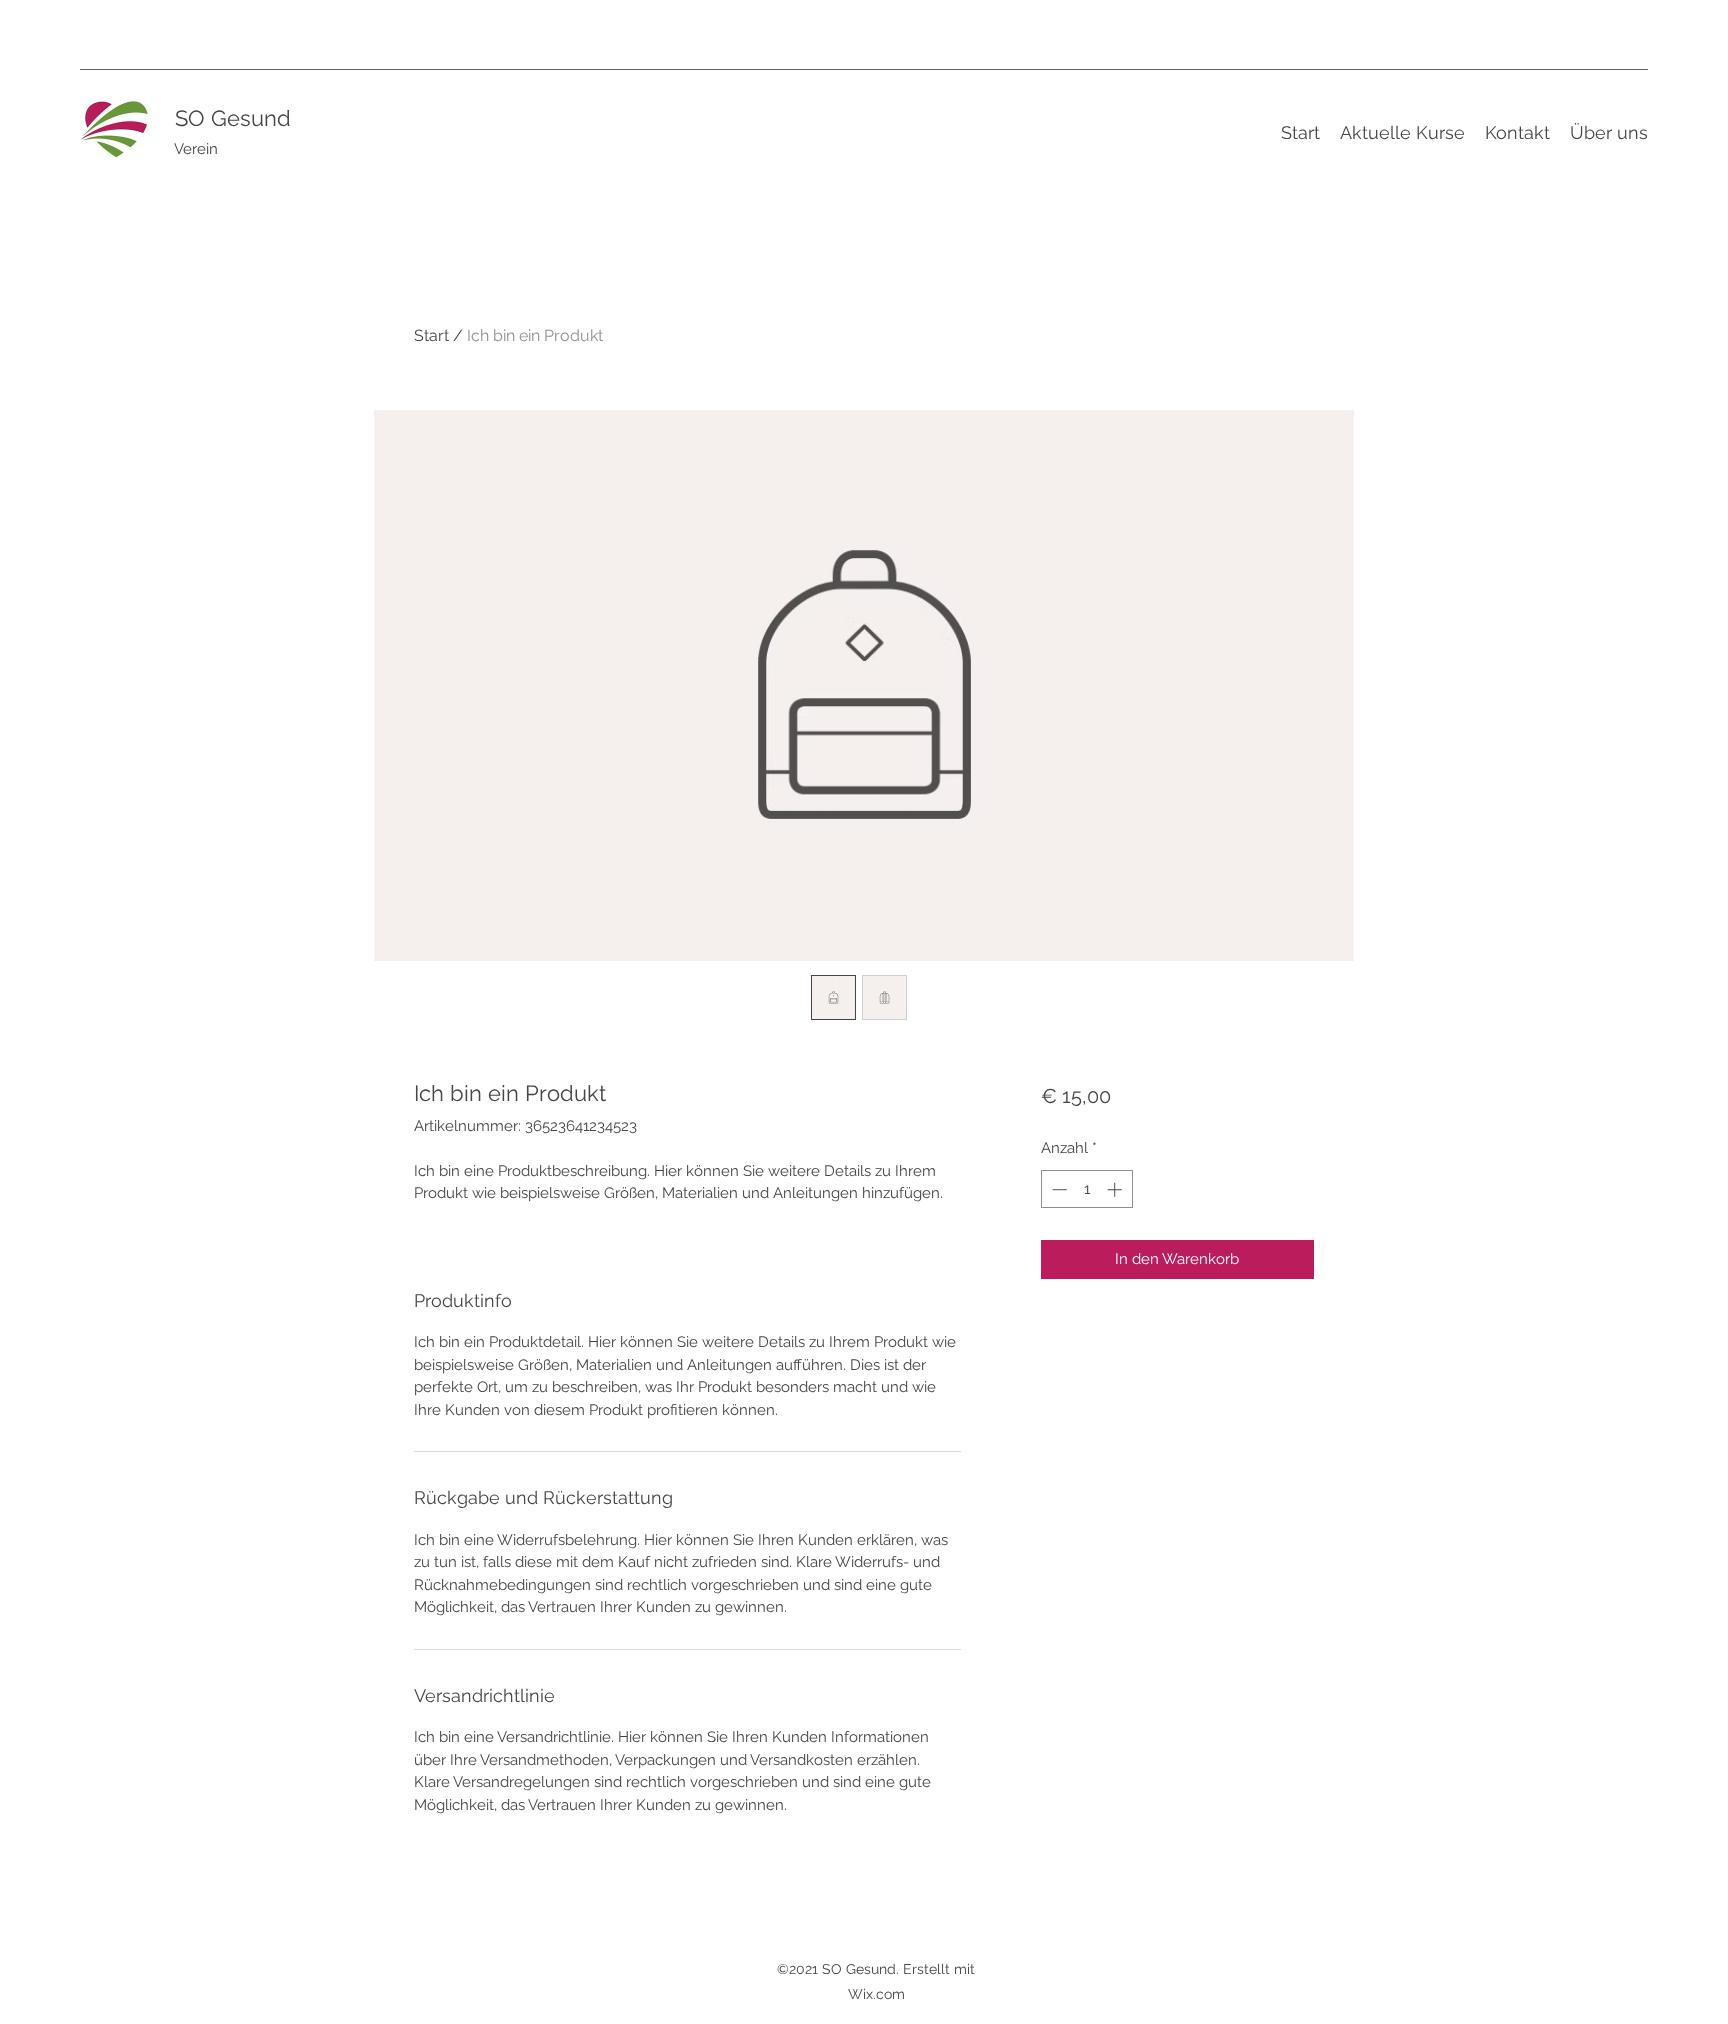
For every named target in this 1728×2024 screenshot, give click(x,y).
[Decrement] (1057, 1189)
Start (431, 335)
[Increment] (1116, 1189)
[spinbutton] (1086, 1189)
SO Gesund (233, 118)
